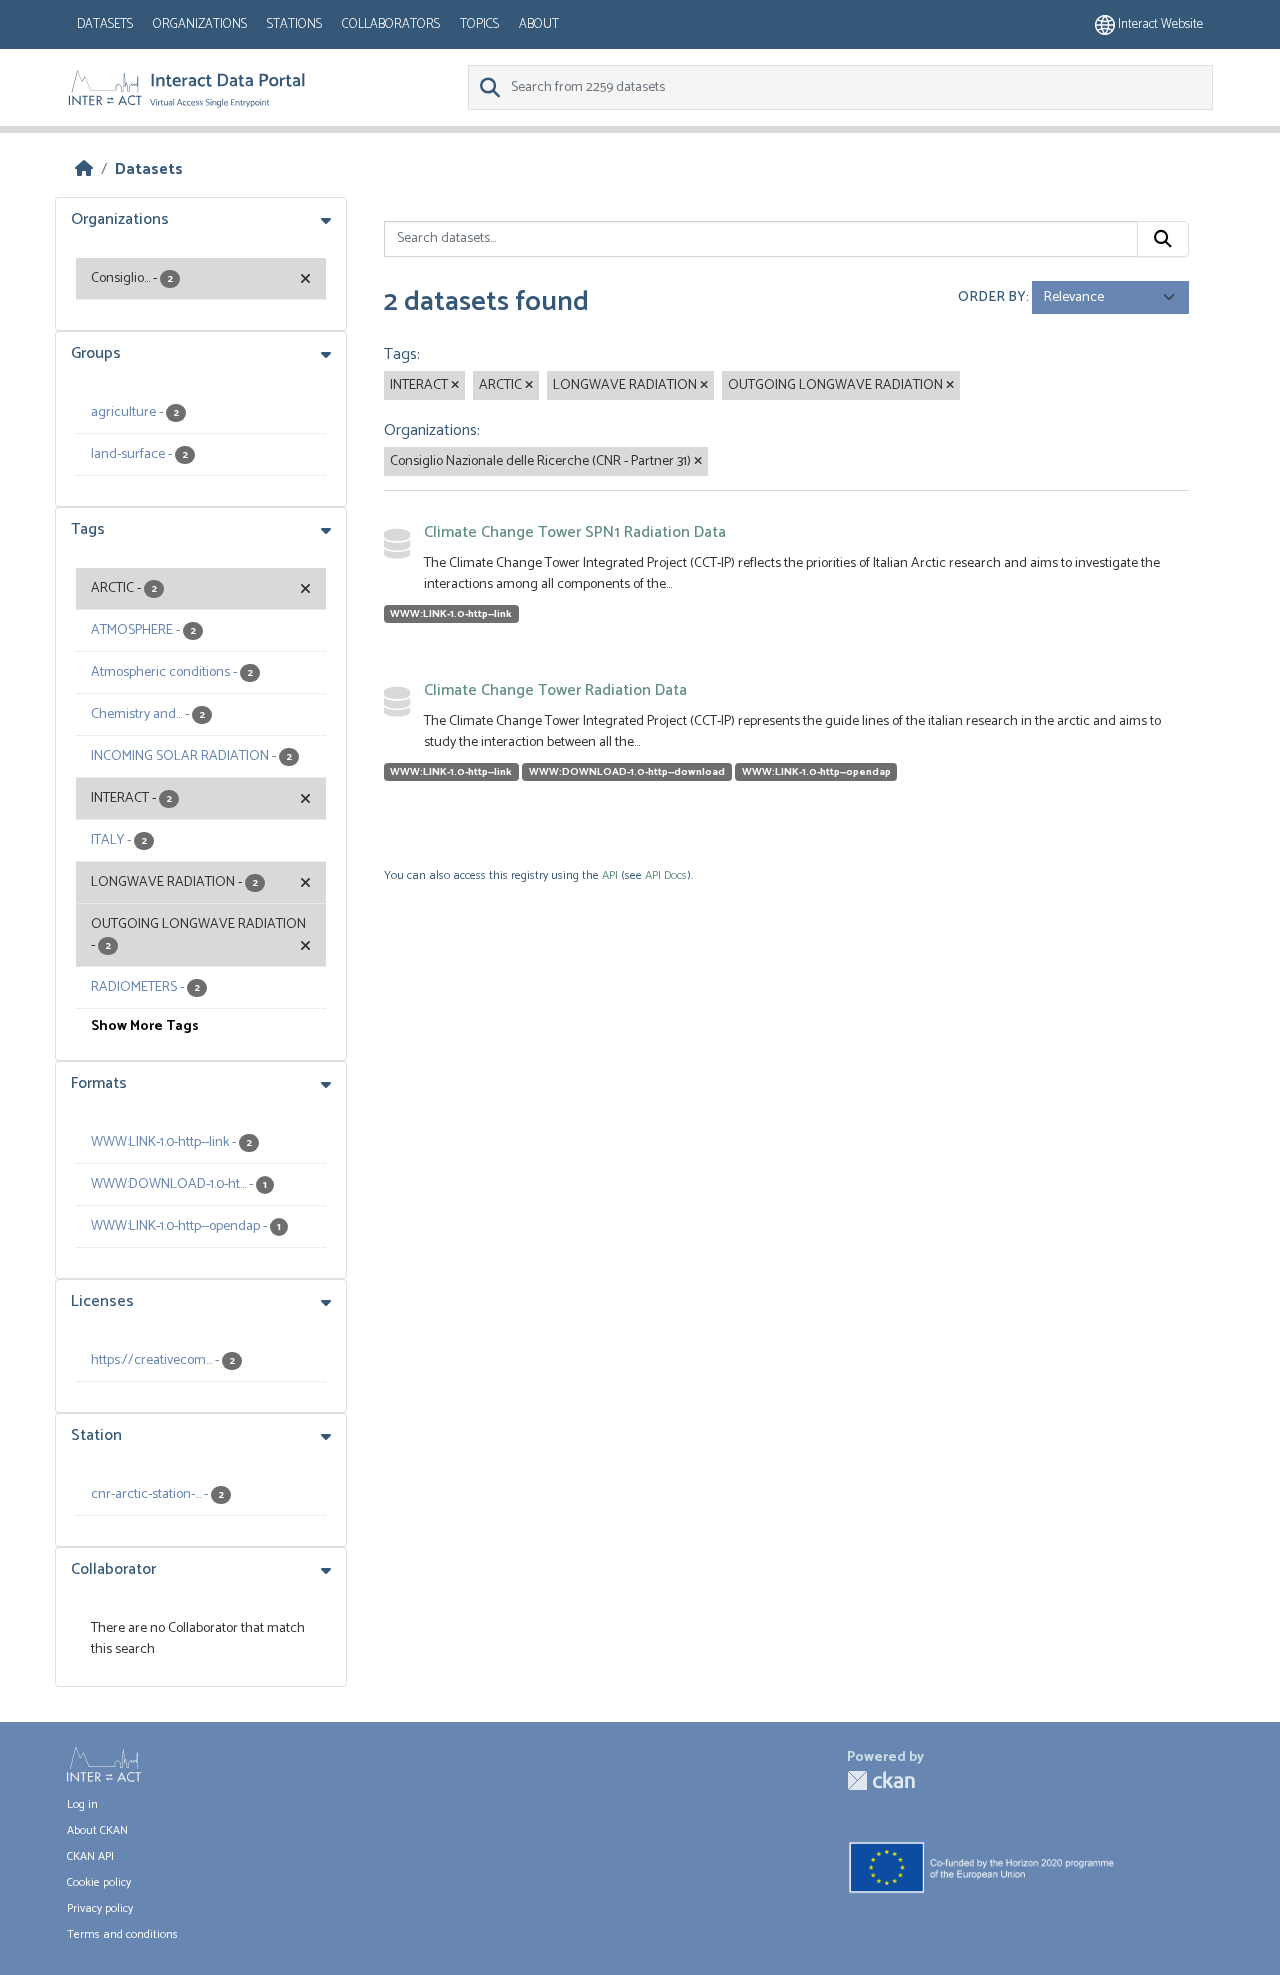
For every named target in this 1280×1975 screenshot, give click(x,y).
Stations (294, 24)
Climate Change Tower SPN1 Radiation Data (575, 532)
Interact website (1159, 24)
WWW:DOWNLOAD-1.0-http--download (627, 772)
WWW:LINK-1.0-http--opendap (816, 772)
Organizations (200, 24)
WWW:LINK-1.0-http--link (451, 614)
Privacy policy (100, 1908)
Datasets (105, 24)
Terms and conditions (122, 1934)
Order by (992, 297)
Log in (82, 1804)
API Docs (666, 875)
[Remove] (455, 386)
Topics (479, 24)
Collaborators (391, 24)
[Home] (84, 169)
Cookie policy (99, 1882)
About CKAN (97, 1830)
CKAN (881, 1780)
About (539, 24)
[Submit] (1163, 239)
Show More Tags (145, 1026)
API (610, 875)
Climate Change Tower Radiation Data (555, 690)
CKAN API (90, 1856)
